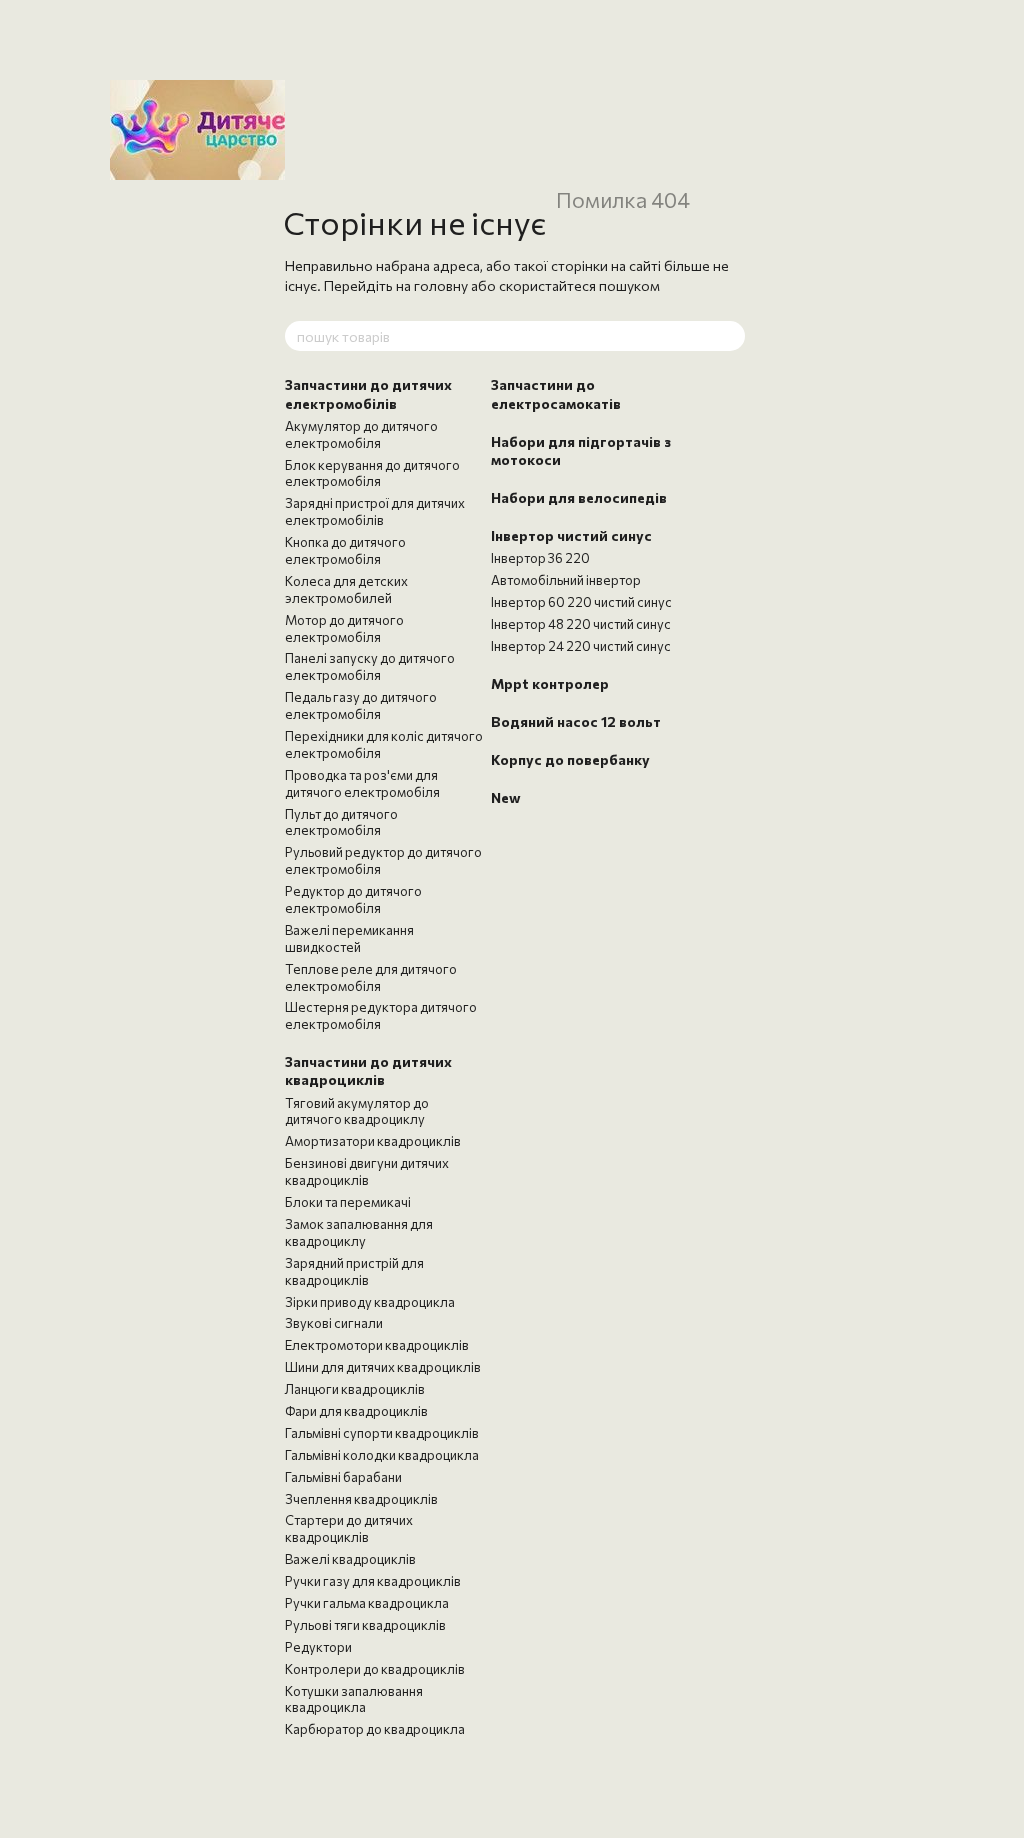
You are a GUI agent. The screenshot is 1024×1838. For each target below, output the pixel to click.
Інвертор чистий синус (571, 535)
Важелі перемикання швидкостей (349, 938)
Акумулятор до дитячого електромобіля (361, 434)
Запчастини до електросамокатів (556, 393)
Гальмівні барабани (343, 1477)
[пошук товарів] (729, 336)
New (506, 797)
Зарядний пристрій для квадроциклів (354, 1271)
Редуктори (318, 1647)
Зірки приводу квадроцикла (370, 1302)
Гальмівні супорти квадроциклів (382, 1433)
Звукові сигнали (334, 1323)
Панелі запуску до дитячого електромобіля (370, 666)
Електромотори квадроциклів (377, 1345)
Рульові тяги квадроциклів (365, 1625)
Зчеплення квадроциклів (361, 1499)
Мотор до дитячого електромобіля (344, 628)
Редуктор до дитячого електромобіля (353, 899)
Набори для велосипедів (579, 497)
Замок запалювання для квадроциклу (359, 1232)
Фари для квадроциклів (356, 1411)
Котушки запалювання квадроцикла (354, 1699)
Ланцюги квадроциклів (355, 1389)
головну (441, 285)
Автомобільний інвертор (566, 580)
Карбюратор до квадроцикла (375, 1729)
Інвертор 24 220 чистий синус (581, 646)
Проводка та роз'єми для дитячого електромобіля (362, 783)
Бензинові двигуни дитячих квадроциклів (367, 1171)
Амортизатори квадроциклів (373, 1141)
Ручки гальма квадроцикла (367, 1603)
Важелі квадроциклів (350, 1559)
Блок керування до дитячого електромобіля (372, 473)
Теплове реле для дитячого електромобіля (371, 977)
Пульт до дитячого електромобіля (341, 822)
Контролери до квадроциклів (375, 1669)
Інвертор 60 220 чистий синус (581, 602)
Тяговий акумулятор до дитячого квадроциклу (357, 1111)
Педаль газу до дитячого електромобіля (361, 705)
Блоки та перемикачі (348, 1202)
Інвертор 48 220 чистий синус (581, 624)
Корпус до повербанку (570, 759)
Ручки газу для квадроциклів (373, 1581)
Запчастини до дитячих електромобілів (368, 393)
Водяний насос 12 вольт (576, 721)
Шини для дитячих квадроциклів (383, 1367)
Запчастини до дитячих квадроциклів (368, 1070)
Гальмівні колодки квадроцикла (382, 1455)
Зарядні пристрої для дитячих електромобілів (375, 511)
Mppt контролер (550, 683)
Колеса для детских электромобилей (346, 589)
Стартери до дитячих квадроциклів (349, 1528)
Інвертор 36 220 (540, 558)
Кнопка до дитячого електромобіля (345, 550)
